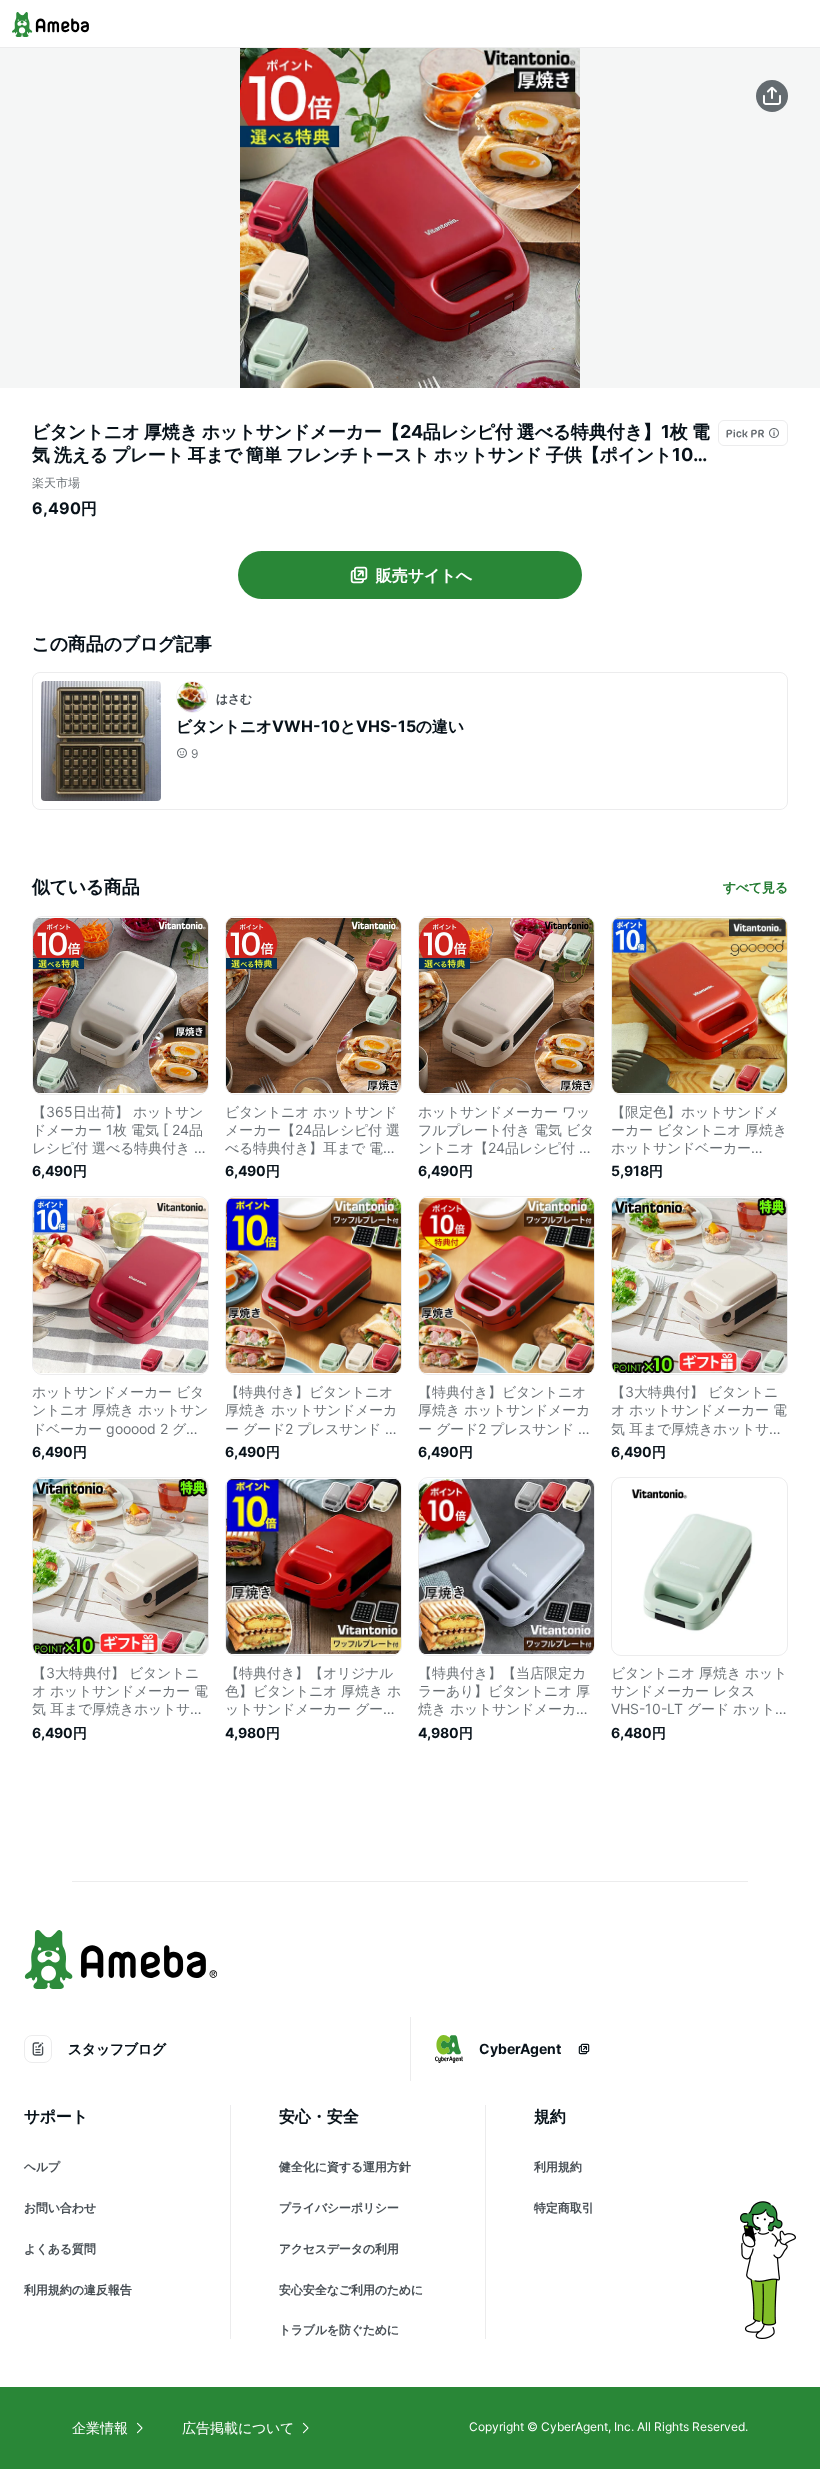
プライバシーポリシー (339, 2207)
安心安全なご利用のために (351, 2289)
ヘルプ (42, 2166)
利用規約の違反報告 (78, 2289)
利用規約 (558, 2166)
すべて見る (755, 887)
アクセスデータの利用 (339, 2248)
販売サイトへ (424, 575)
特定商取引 (564, 2207)
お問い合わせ (60, 2207)
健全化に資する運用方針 (345, 2166)
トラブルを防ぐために (339, 2329)
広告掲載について (238, 2427)
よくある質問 (60, 2248)
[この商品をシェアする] (772, 96)
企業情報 (100, 2427)
